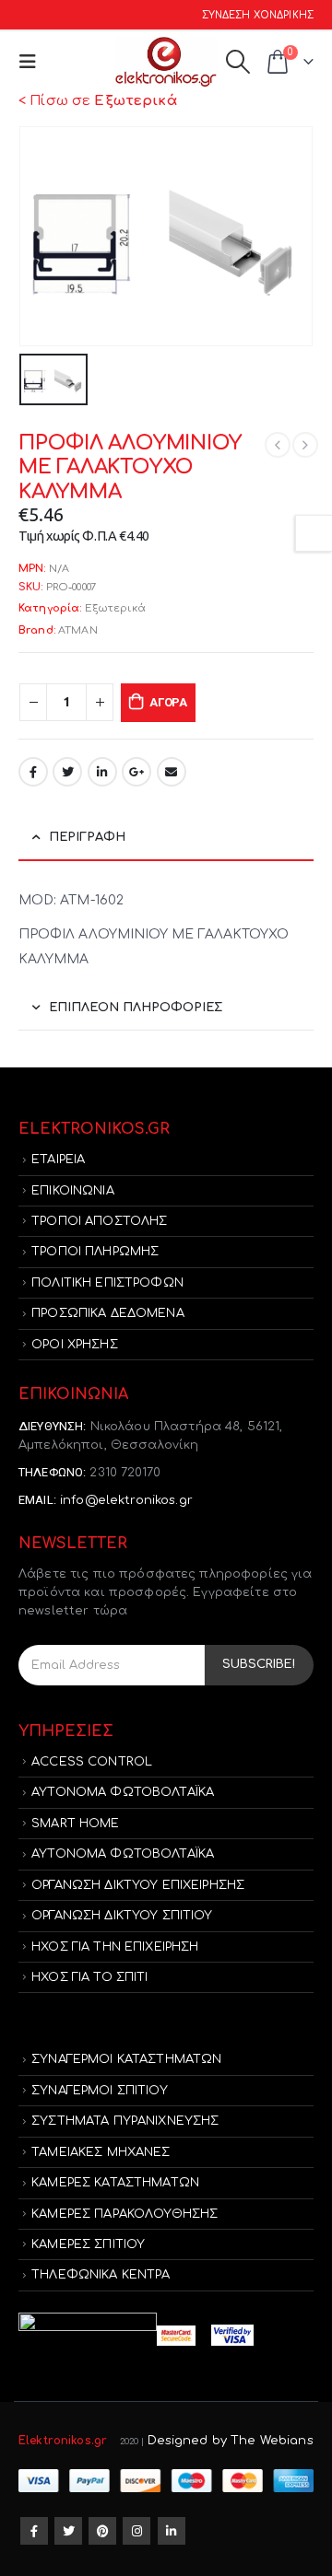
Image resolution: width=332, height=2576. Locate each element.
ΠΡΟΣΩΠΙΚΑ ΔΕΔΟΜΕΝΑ (108, 1313)
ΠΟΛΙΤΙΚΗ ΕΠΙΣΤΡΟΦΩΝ (107, 1283)
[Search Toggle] (237, 62)
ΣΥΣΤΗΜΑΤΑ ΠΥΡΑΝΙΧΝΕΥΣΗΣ (125, 2121)
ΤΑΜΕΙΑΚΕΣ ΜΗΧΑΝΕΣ (101, 2152)
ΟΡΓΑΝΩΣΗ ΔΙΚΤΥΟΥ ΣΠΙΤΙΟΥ (122, 1916)
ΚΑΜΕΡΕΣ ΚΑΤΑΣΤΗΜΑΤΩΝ (115, 2183)
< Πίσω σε (98, 101)
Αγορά (168, 702)
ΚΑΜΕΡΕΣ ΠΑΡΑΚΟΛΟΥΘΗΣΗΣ (125, 2214)
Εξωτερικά (115, 608)
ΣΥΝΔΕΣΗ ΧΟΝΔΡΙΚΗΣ (258, 15)
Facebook (33, 772)
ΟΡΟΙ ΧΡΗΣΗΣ (75, 1345)
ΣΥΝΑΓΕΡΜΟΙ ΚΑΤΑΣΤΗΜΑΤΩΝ (126, 2059)
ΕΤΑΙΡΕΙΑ (58, 1160)
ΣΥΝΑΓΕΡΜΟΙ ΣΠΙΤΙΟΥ (100, 2091)
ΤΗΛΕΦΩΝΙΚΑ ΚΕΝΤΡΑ (101, 2275)
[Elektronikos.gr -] (166, 62)
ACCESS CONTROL (92, 1762)
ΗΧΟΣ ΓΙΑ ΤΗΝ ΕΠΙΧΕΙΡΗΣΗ (115, 1947)
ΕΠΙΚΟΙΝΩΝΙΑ (73, 1191)
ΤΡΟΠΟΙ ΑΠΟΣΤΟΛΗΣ (99, 1221)
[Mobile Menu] (32, 62)
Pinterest (102, 2531)
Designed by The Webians (231, 2441)
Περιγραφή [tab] (87, 837)
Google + (136, 772)
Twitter (67, 772)
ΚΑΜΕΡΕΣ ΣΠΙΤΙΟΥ (88, 2244)
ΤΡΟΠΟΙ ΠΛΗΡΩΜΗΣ (95, 1252)
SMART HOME (75, 1824)
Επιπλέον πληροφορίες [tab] (136, 1008)
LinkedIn (102, 772)
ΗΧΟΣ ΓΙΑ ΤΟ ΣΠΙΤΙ (89, 1977)
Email (172, 772)
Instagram (136, 2531)
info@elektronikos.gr (126, 1500)
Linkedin (172, 2531)
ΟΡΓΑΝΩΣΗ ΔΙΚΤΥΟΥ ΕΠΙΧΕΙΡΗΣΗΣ (138, 1885)
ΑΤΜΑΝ (78, 630)
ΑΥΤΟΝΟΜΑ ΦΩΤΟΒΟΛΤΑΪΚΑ (123, 1792)
